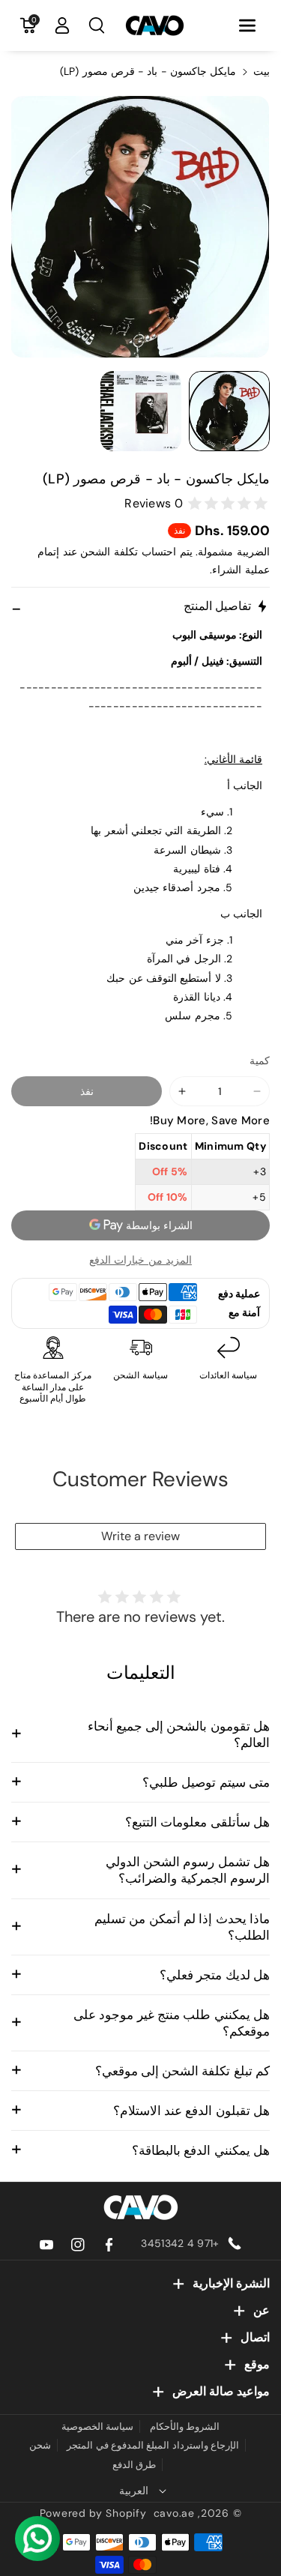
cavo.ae (174, 2513)
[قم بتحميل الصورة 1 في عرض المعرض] (229, 411)
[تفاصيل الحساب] (62, 25)
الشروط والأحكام (185, 2426)
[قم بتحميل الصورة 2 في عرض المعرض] (141, 411)
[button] (247, 25)
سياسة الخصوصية (97, 2426)
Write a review (140, 1536)
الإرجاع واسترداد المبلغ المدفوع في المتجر (153, 2445)
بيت (262, 71)
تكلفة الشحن (109, 552)
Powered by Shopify (93, 2513)
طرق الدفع (134, 2465)
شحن (40, 2445)
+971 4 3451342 (180, 2243)
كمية (260, 1061)
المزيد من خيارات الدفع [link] (140, 1260)
